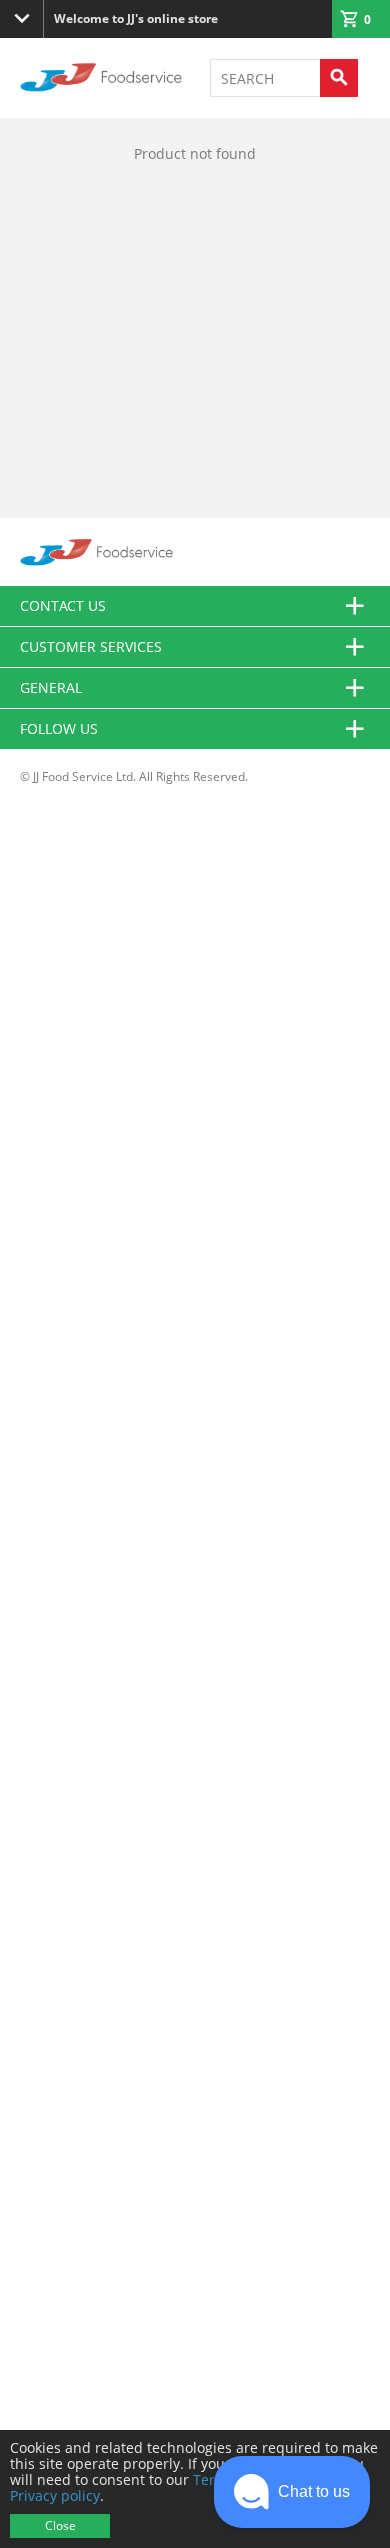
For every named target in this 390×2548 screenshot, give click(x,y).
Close (60, 2525)
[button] (292, 2492)
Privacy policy (55, 2495)
